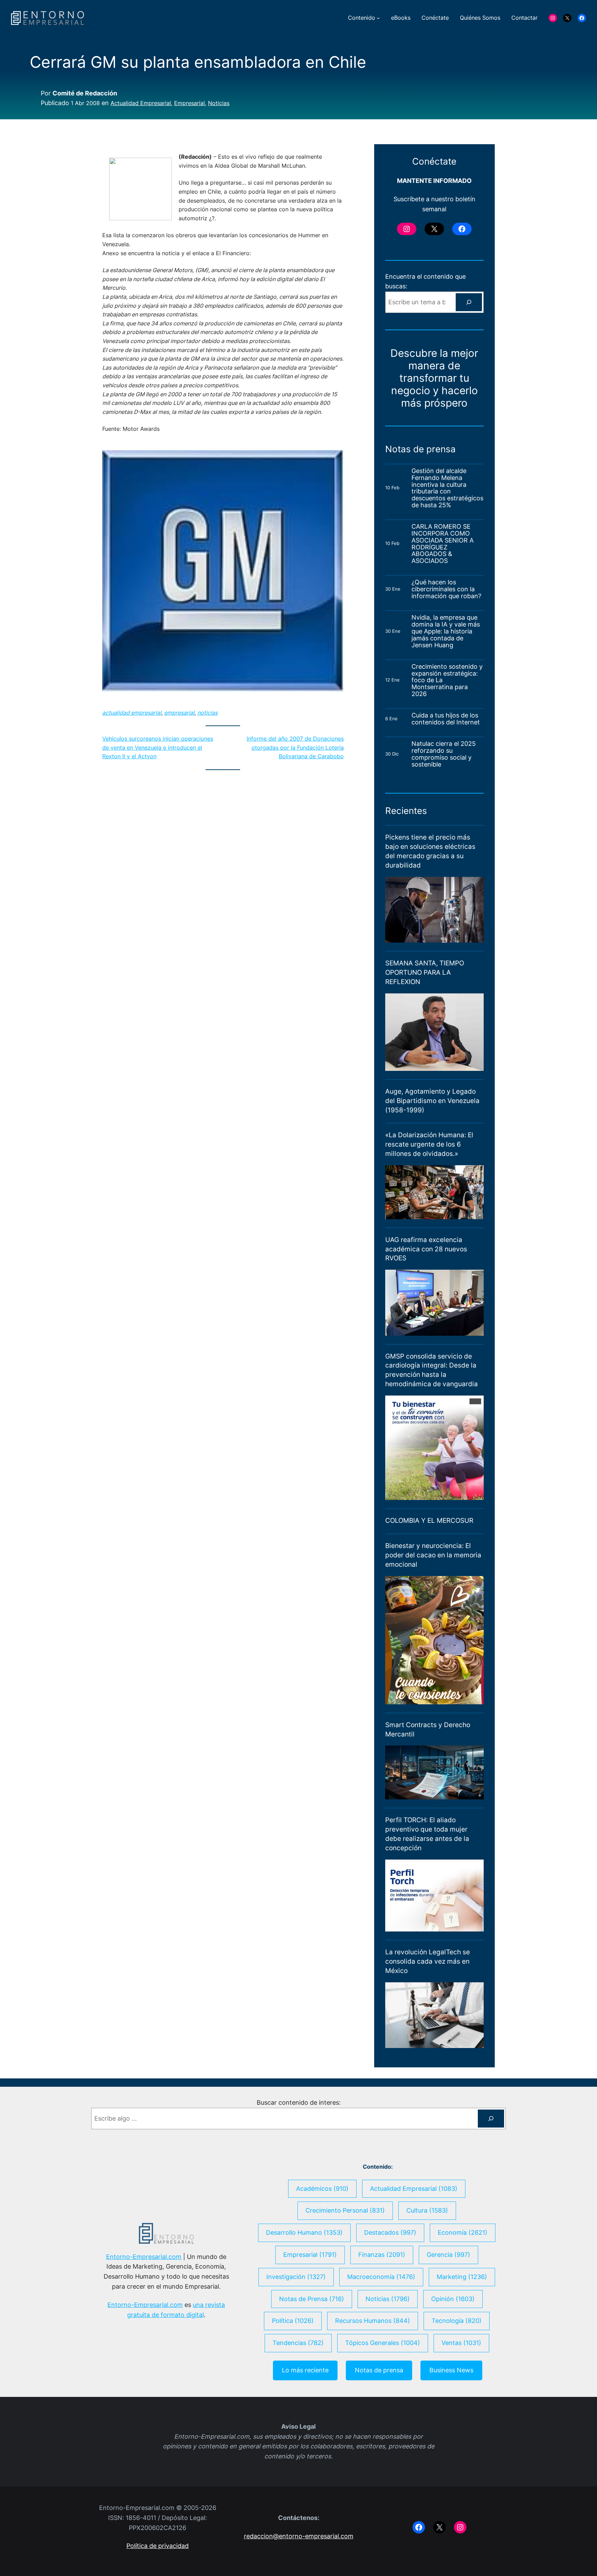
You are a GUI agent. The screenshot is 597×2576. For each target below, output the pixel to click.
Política (293, 2321)
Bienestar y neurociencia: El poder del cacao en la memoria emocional (433, 1555)
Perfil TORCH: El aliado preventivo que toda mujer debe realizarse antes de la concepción (427, 1834)
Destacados (390, 2232)
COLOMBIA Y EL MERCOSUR (429, 1520)
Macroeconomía (381, 2277)
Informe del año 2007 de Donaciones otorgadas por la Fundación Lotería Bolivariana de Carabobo (295, 747)
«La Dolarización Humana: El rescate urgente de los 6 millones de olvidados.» (429, 1144)
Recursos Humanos (373, 2321)
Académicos (322, 2189)
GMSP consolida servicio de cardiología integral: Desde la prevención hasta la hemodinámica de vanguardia (432, 1370)
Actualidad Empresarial (141, 103)
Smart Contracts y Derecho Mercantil (428, 1729)
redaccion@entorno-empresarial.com (299, 2536)
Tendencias (298, 2343)
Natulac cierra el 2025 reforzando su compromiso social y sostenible (444, 754)
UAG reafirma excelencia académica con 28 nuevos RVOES (426, 1249)
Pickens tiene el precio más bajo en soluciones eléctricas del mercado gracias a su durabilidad (430, 851)
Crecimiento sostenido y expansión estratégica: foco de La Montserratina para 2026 (447, 680)
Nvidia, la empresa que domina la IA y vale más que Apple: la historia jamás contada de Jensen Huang (446, 631)
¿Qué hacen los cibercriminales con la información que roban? (446, 589)
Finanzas (382, 2255)
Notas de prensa (379, 2370)
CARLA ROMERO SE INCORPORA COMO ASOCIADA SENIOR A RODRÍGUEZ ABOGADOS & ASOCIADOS (443, 544)
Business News (451, 2370)
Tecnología (457, 2321)
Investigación (296, 2277)
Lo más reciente (305, 2370)
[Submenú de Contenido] (378, 18)
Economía (463, 2232)
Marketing (462, 2277)
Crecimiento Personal (345, 2210)
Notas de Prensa (312, 2299)
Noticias (219, 103)
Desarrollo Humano (304, 2232)
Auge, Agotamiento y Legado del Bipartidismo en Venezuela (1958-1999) (432, 1101)
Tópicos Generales (383, 2343)
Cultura (427, 2210)
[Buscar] (469, 302)
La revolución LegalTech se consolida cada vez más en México (428, 1961)
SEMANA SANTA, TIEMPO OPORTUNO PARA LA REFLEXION (425, 972)
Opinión (453, 2299)
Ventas (461, 2343)
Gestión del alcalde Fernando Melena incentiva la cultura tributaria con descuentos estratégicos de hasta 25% (447, 488)
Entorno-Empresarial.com (144, 2257)
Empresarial (189, 103)
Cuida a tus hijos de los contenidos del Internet (447, 719)
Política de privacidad (158, 2546)
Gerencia (448, 2255)
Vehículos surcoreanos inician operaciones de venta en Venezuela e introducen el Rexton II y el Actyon (158, 747)
